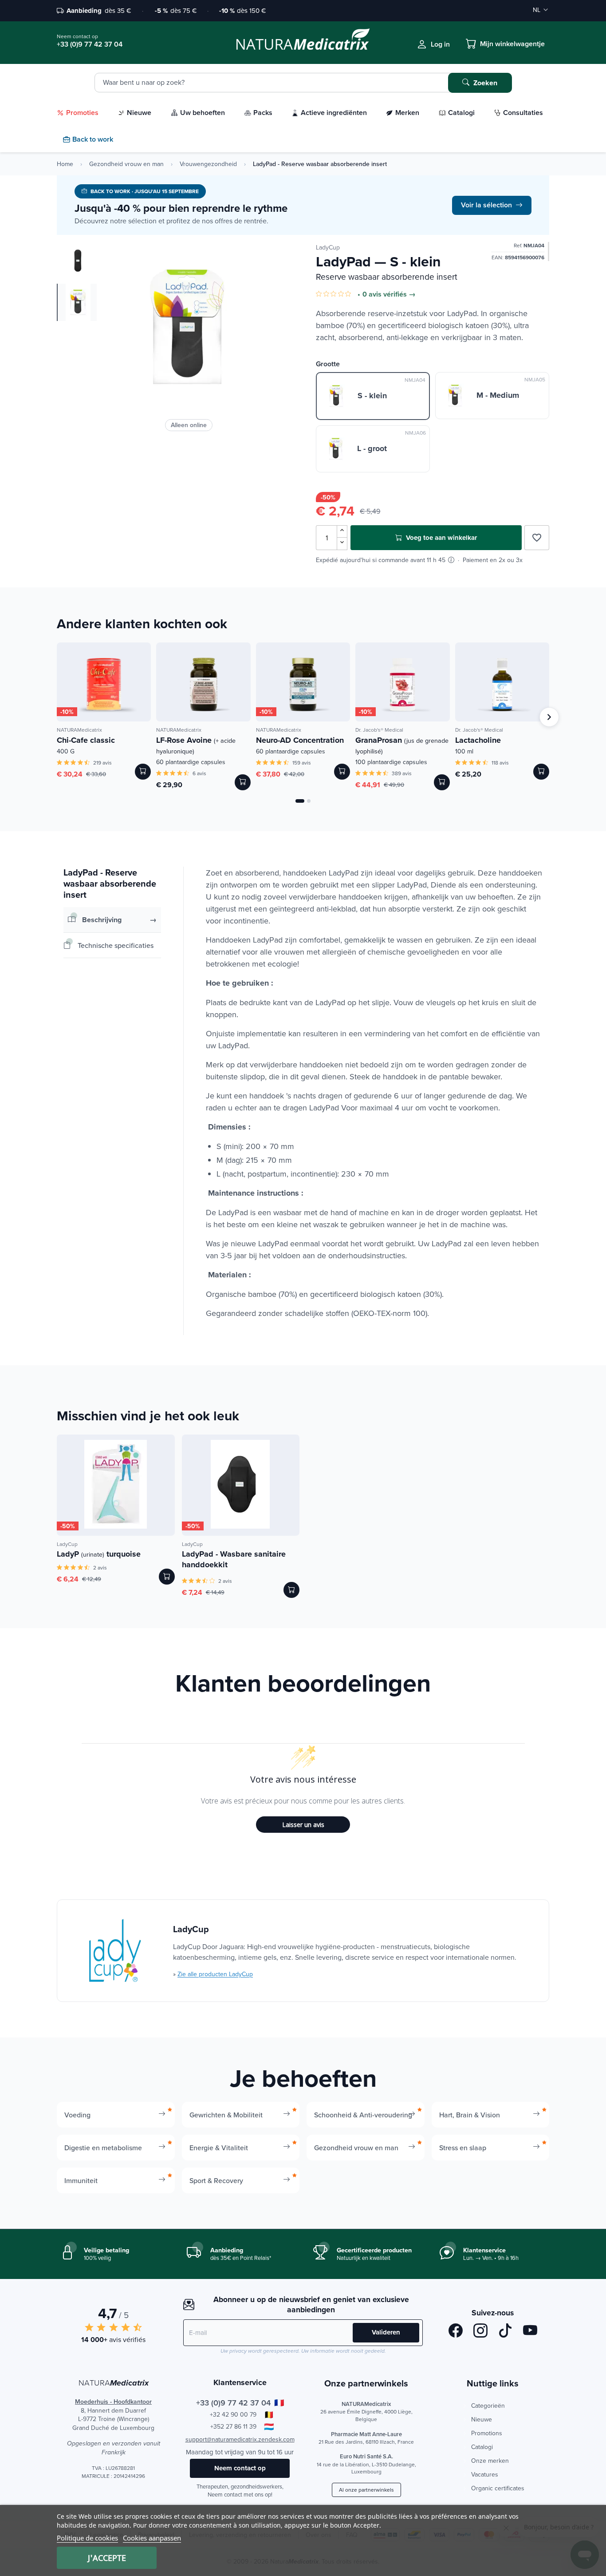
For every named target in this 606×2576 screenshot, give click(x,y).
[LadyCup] (115, 1951)
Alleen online (189, 425)
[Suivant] (549, 717)
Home (65, 164)
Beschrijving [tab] (102, 920)
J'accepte (107, 2558)
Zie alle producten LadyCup (215, 1974)
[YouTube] (530, 2332)
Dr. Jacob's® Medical (379, 730)
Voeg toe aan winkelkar (441, 538)
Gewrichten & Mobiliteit (226, 2115)
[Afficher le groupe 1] (300, 801)
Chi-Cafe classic (86, 740)
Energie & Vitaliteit (219, 2148)
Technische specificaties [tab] (116, 945)
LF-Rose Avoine (196, 745)
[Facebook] (456, 2332)
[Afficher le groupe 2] (309, 801)
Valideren (386, 2332)
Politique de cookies (87, 2538)
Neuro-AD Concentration (300, 740)
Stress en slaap (463, 2148)
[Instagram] (480, 2332)
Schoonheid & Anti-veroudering (363, 2115)
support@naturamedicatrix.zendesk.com (240, 2439)
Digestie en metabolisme (103, 2148)
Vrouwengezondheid (208, 164)
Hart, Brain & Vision (470, 2115)
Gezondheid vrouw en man (126, 164)
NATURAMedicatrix (79, 730)
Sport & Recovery (216, 2180)
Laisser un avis (303, 1825)
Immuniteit (81, 2180)
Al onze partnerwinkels (366, 2490)
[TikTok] (505, 2332)
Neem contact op (240, 2468)
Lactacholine (478, 740)
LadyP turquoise (99, 1554)
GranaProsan (402, 745)
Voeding (77, 2115)
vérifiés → (399, 294)
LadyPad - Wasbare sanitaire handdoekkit (234, 1559)
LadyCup (328, 247)
